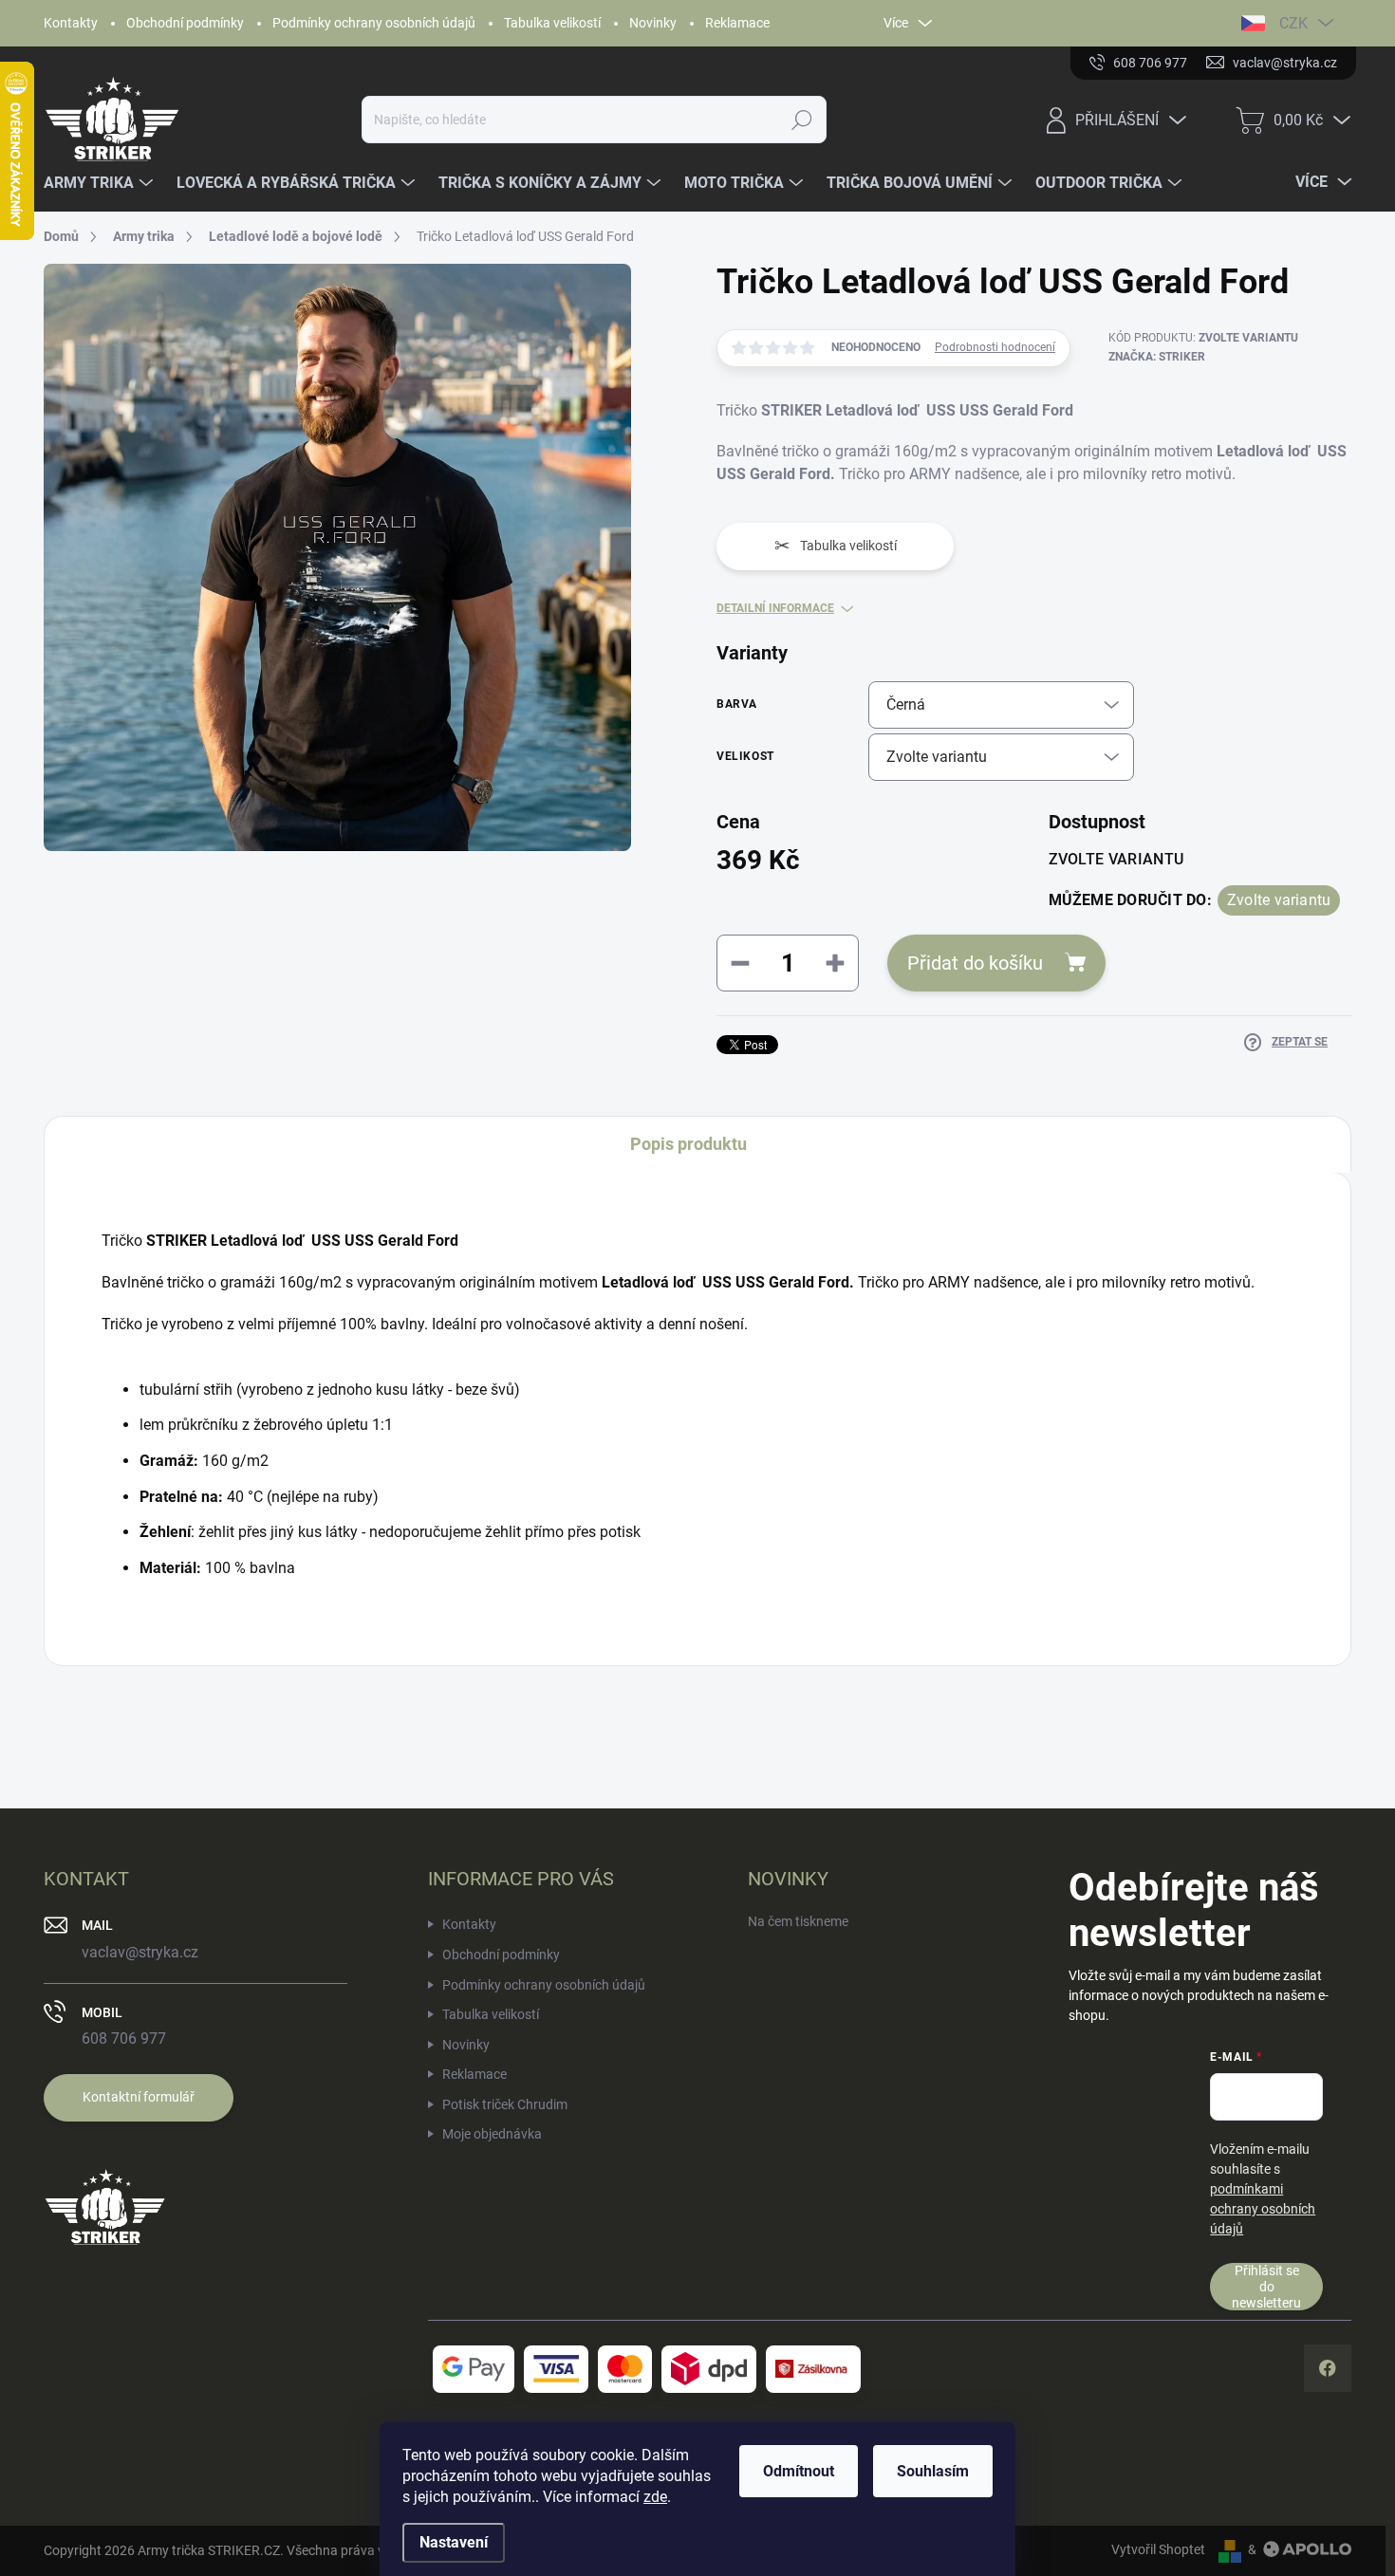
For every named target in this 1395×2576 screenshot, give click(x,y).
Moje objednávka (492, 2134)
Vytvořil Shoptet (1158, 2549)
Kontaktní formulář (139, 2097)
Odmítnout (799, 2471)
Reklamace (737, 23)
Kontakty (71, 23)
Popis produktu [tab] (688, 1144)
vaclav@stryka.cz (140, 1952)
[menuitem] (101, 183)
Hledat (802, 120)
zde (655, 2497)
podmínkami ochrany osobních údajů (1263, 2209)
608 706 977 (124, 2039)
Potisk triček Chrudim (505, 2104)
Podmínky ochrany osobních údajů (374, 23)
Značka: (1157, 357)
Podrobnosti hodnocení (995, 347)
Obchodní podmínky (185, 23)
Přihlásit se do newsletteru (1266, 2286)
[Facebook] (1328, 2368)
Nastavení (454, 2542)
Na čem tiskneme (798, 1921)
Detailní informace (775, 608)
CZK (1293, 23)
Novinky (653, 23)
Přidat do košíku (975, 963)
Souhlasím (933, 2471)
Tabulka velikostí (552, 23)
